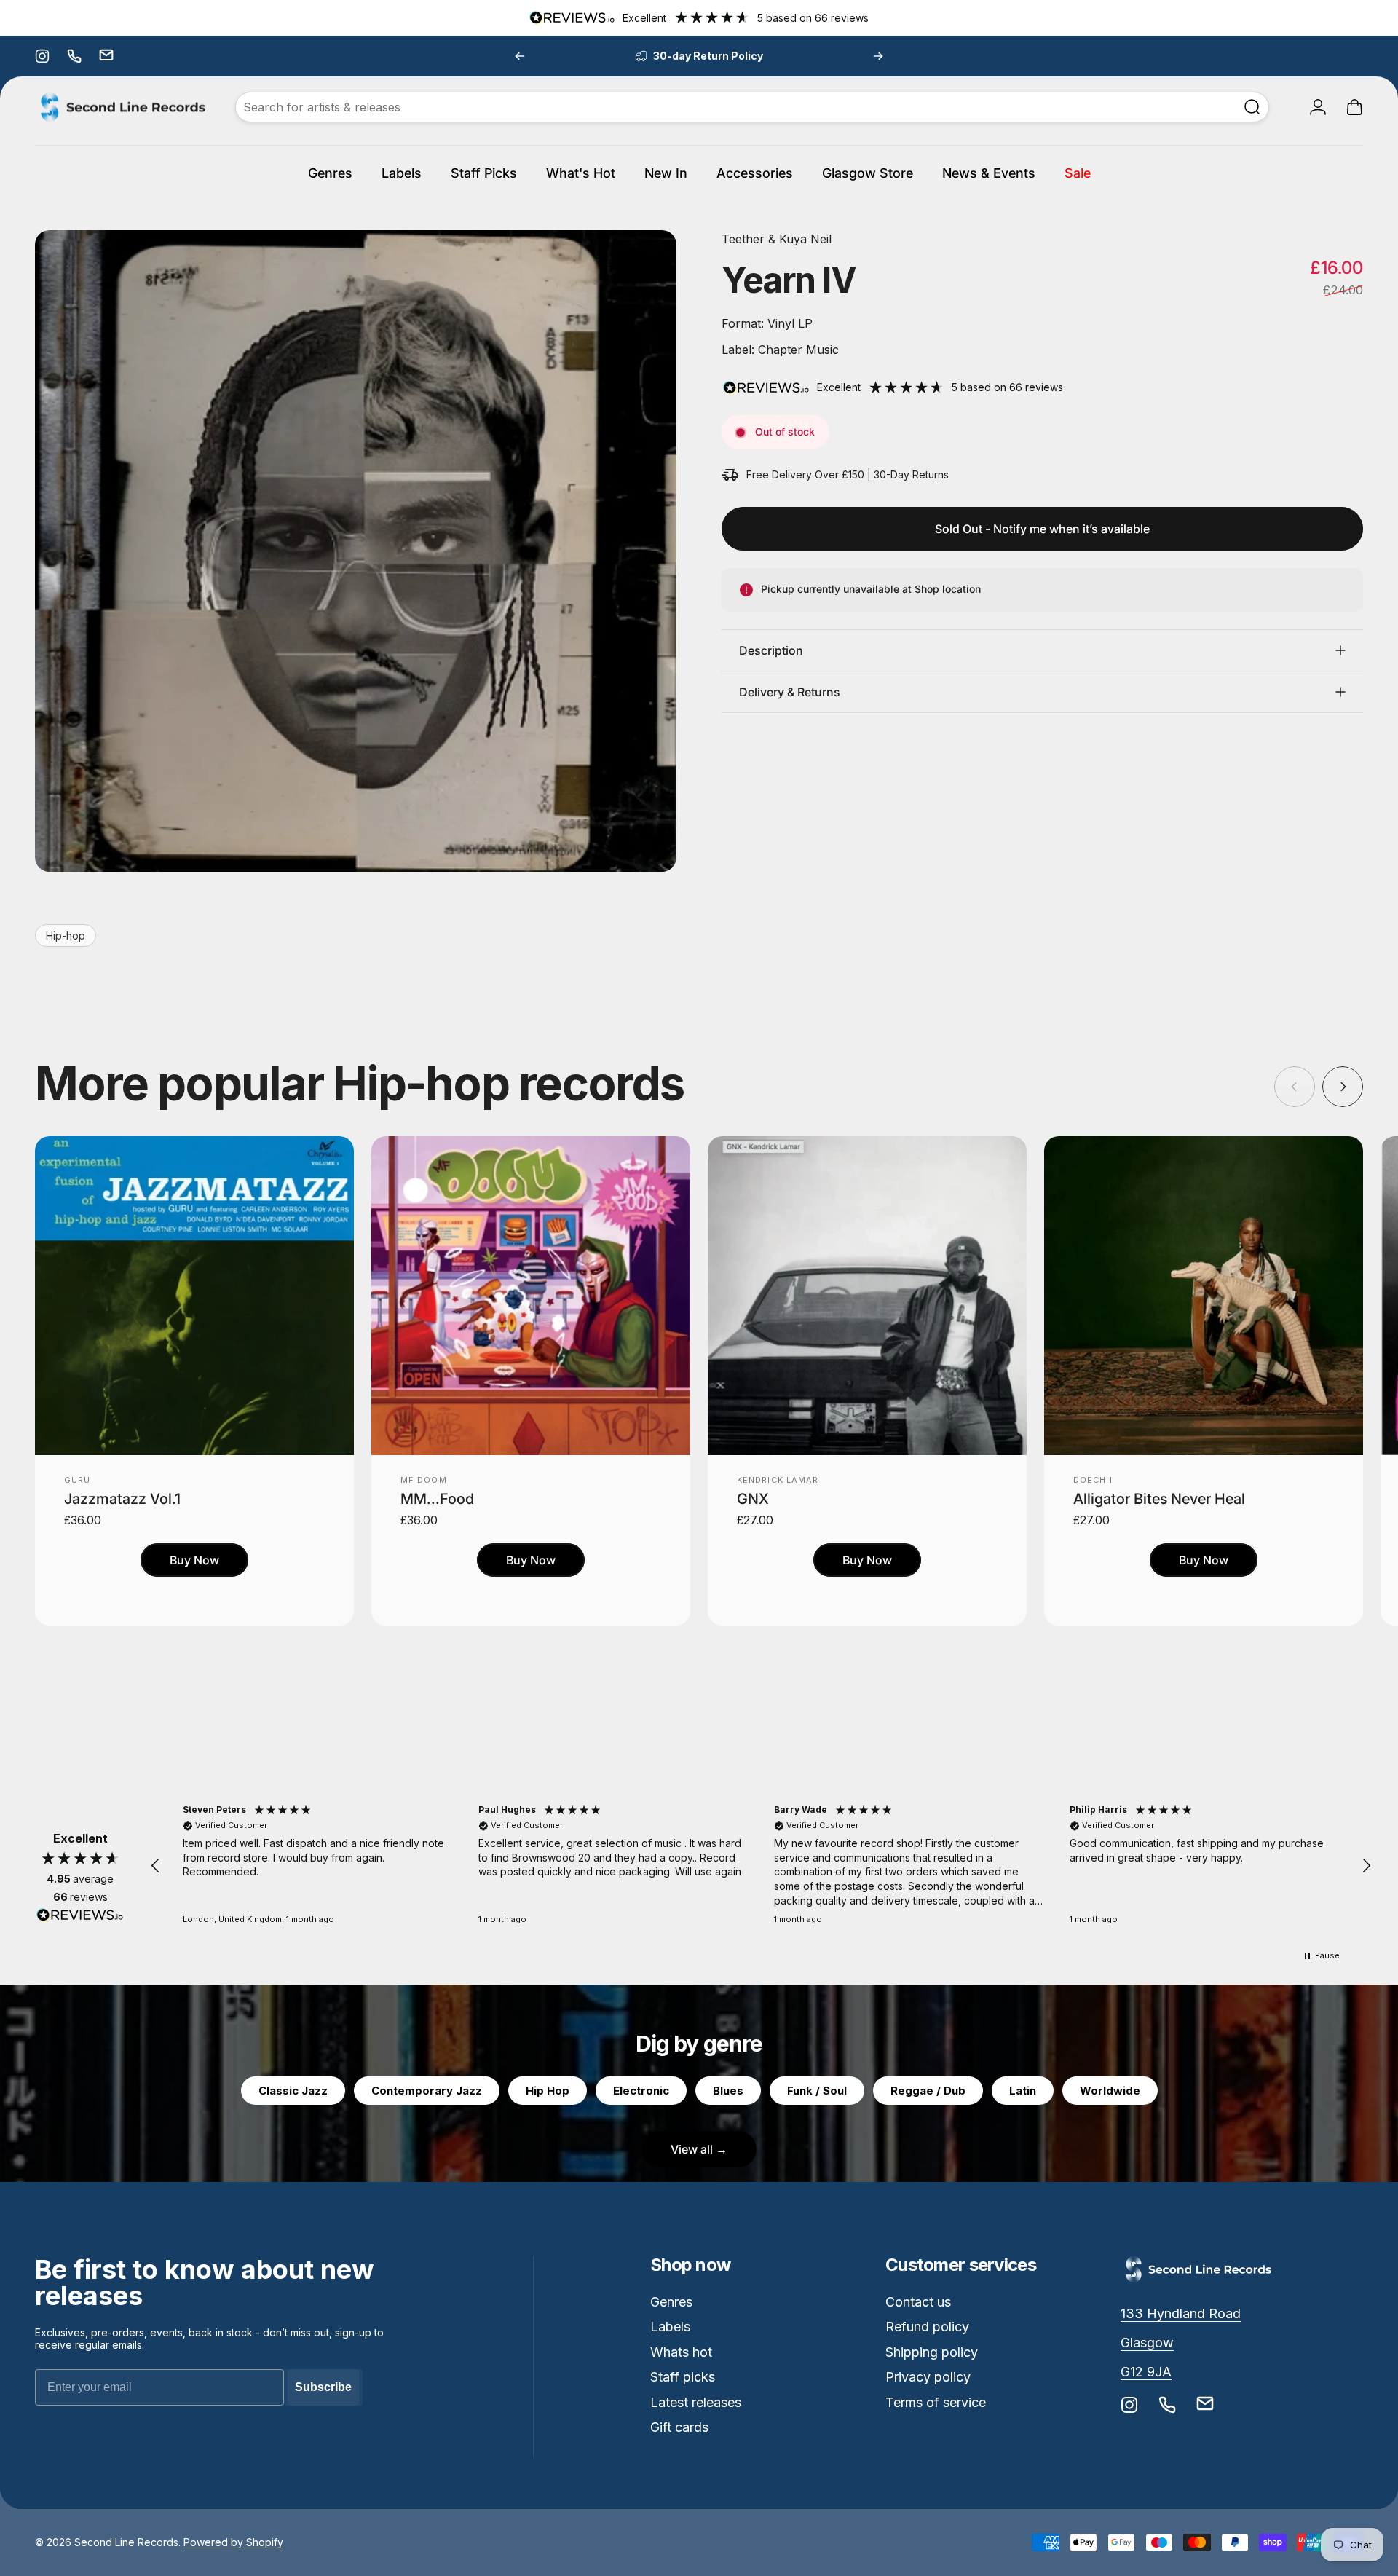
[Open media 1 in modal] (356, 551)
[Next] (878, 56)
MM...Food (437, 1499)
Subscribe (323, 2387)
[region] (761, 1866)
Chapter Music (797, 350)
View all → (699, 2149)
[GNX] (867, 1296)
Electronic (641, 2091)
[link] (1181, 2314)
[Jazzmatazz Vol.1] (194, 1296)
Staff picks (683, 2377)
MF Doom (424, 1480)
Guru (77, 1480)
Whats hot (681, 2352)
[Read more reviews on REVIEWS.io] (80, 1915)
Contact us (918, 2302)
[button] (156, 1866)
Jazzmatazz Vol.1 (122, 1499)
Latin (1023, 2091)
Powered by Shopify (233, 2542)
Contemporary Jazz (427, 2091)
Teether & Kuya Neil (777, 239)
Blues (728, 2091)
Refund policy (927, 2327)
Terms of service (936, 2402)
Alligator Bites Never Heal (1159, 1499)
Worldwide (1110, 2091)
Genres (671, 2302)
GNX (753, 1499)
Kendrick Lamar (778, 1480)
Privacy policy (928, 2377)
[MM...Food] (531, 1296)
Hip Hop (548, 2091)
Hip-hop (66, 936)
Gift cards (679, 2427)
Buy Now (194, 1560)
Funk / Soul (817, 2091)
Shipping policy (932, 2352)
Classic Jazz (293, 2091)
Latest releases (696, 2402)
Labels (670, 2327)
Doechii (1093, 1480)
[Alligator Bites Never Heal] (1204, 1296)
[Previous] (520, 56)
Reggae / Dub (928, 2091)
